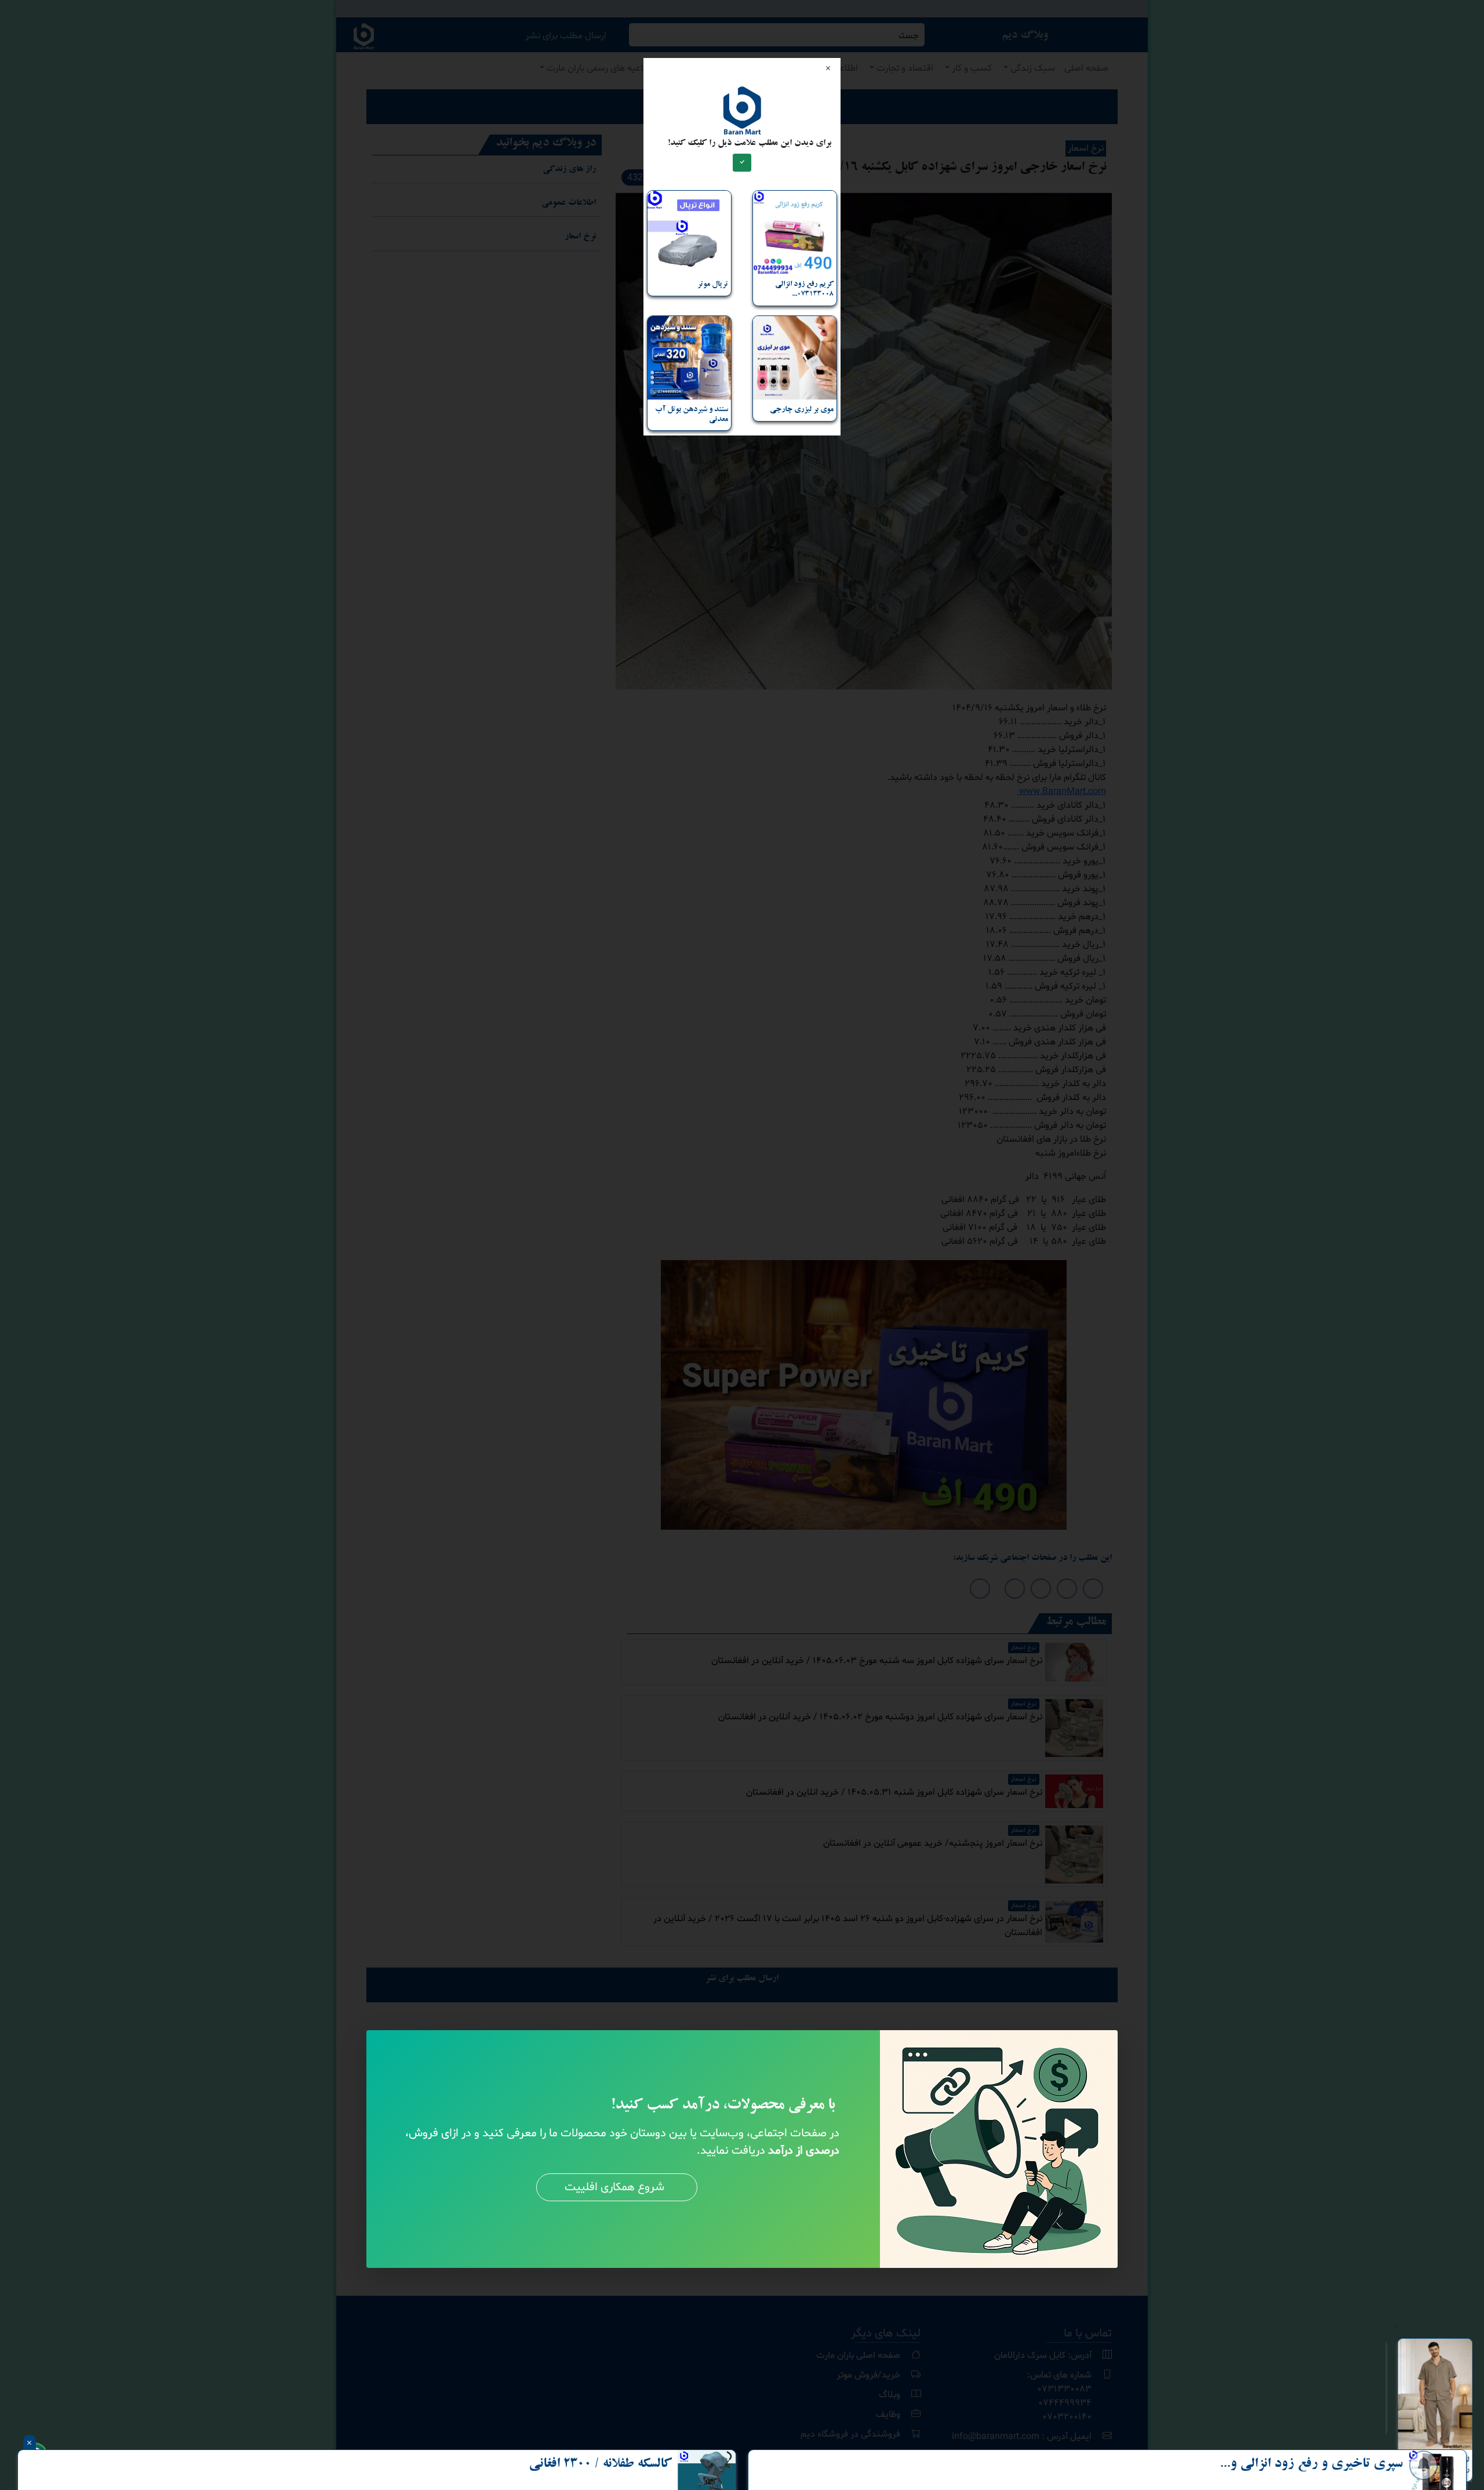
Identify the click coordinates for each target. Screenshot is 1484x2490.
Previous (1377, 2410)
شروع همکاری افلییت (614, 2187)
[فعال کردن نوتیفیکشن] (1423, 2466)
